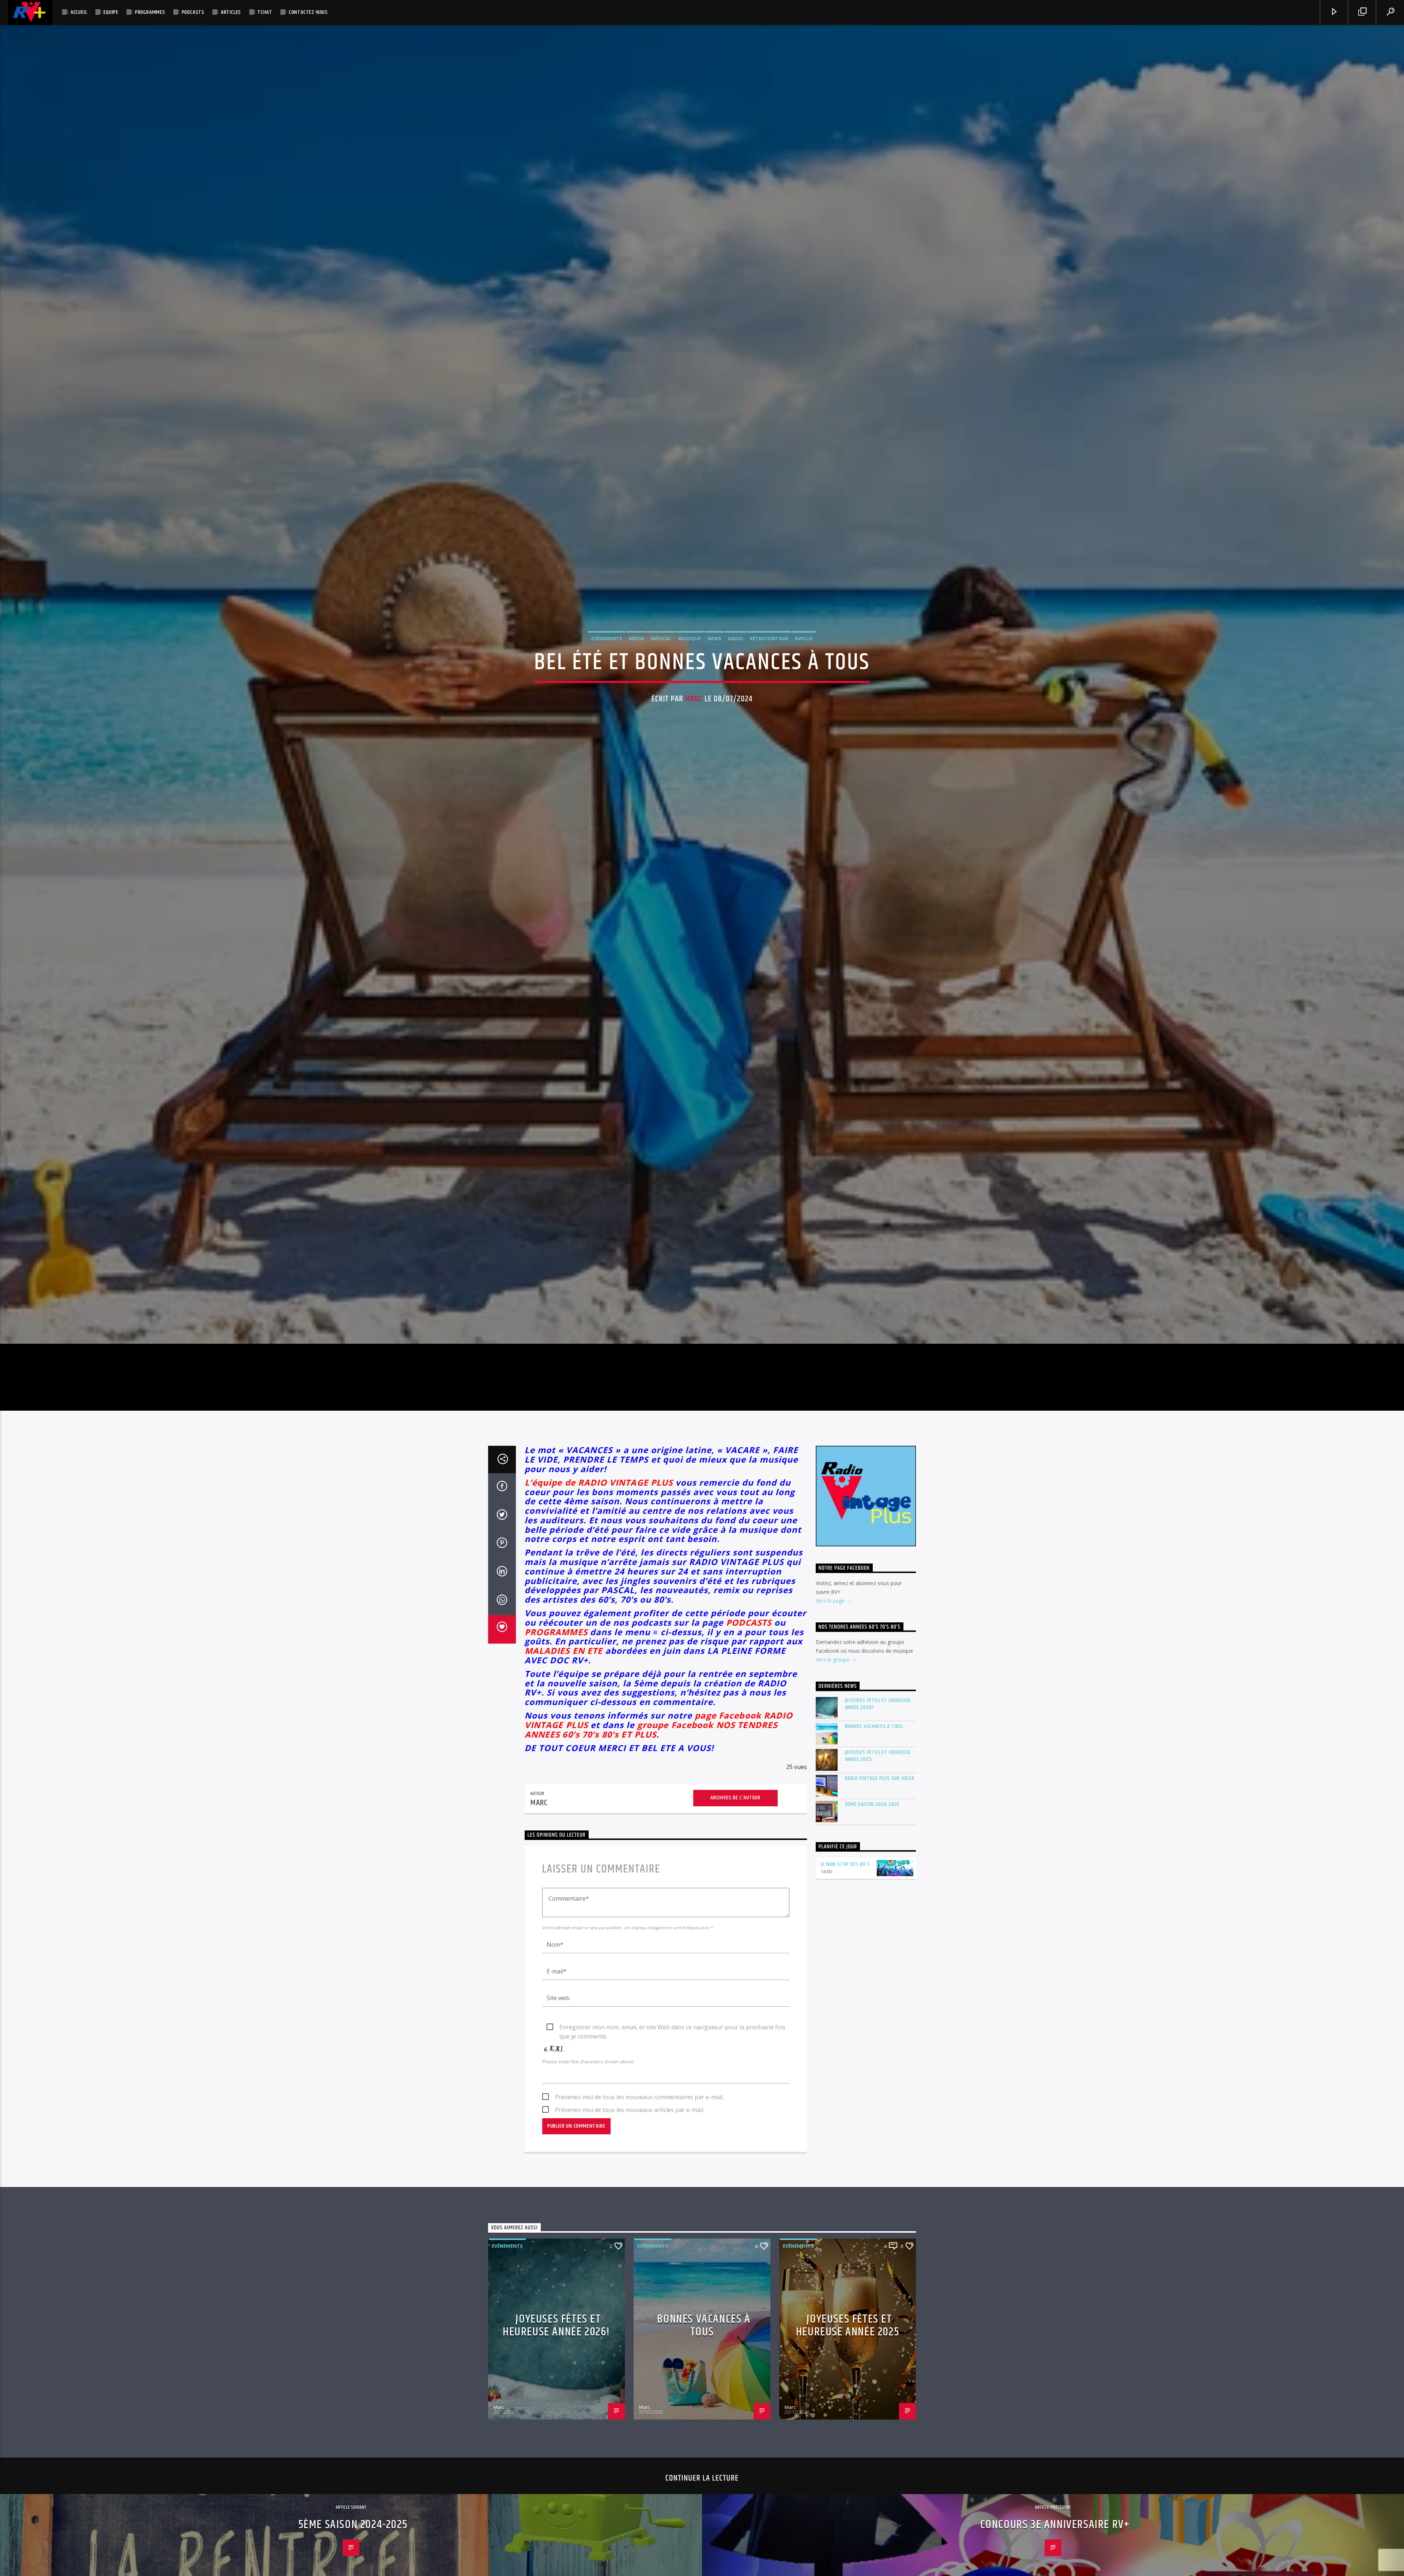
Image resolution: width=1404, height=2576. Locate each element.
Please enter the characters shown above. (588, 2087)
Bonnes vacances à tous (874, 1752)
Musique (690, 650)
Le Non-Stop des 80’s (845, 1890)
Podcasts (193, 12)
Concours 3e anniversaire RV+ (1055, 2551)
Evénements (607, 650)
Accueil (79, 12)
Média (637, 650)
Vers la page (831, 1627)
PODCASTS (749, 1648)
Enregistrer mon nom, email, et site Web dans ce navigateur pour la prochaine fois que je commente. (672, 2053)
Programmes (150, 12)
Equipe (111, 12)
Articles (231, 12)
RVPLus (804, 650)
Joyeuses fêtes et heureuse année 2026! (878, 1730)
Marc (694, 711)
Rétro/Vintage (769, 650)
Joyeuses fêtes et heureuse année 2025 (878, 1781)
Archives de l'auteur (735, 1824)
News (714, 650)
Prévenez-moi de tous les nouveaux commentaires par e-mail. (639, 2123)
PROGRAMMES (556, 1658)
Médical (661, 650)
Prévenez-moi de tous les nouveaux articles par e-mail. (630, 2135)
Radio (736, 650)
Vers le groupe (833, 1685)
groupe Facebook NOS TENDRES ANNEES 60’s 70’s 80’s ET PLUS (651, 1755)
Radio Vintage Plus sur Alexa (880, 1804)
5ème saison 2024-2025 (873, 1830)
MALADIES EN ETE (564, 1677)
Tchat (265, 12)
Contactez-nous (308, 12)
